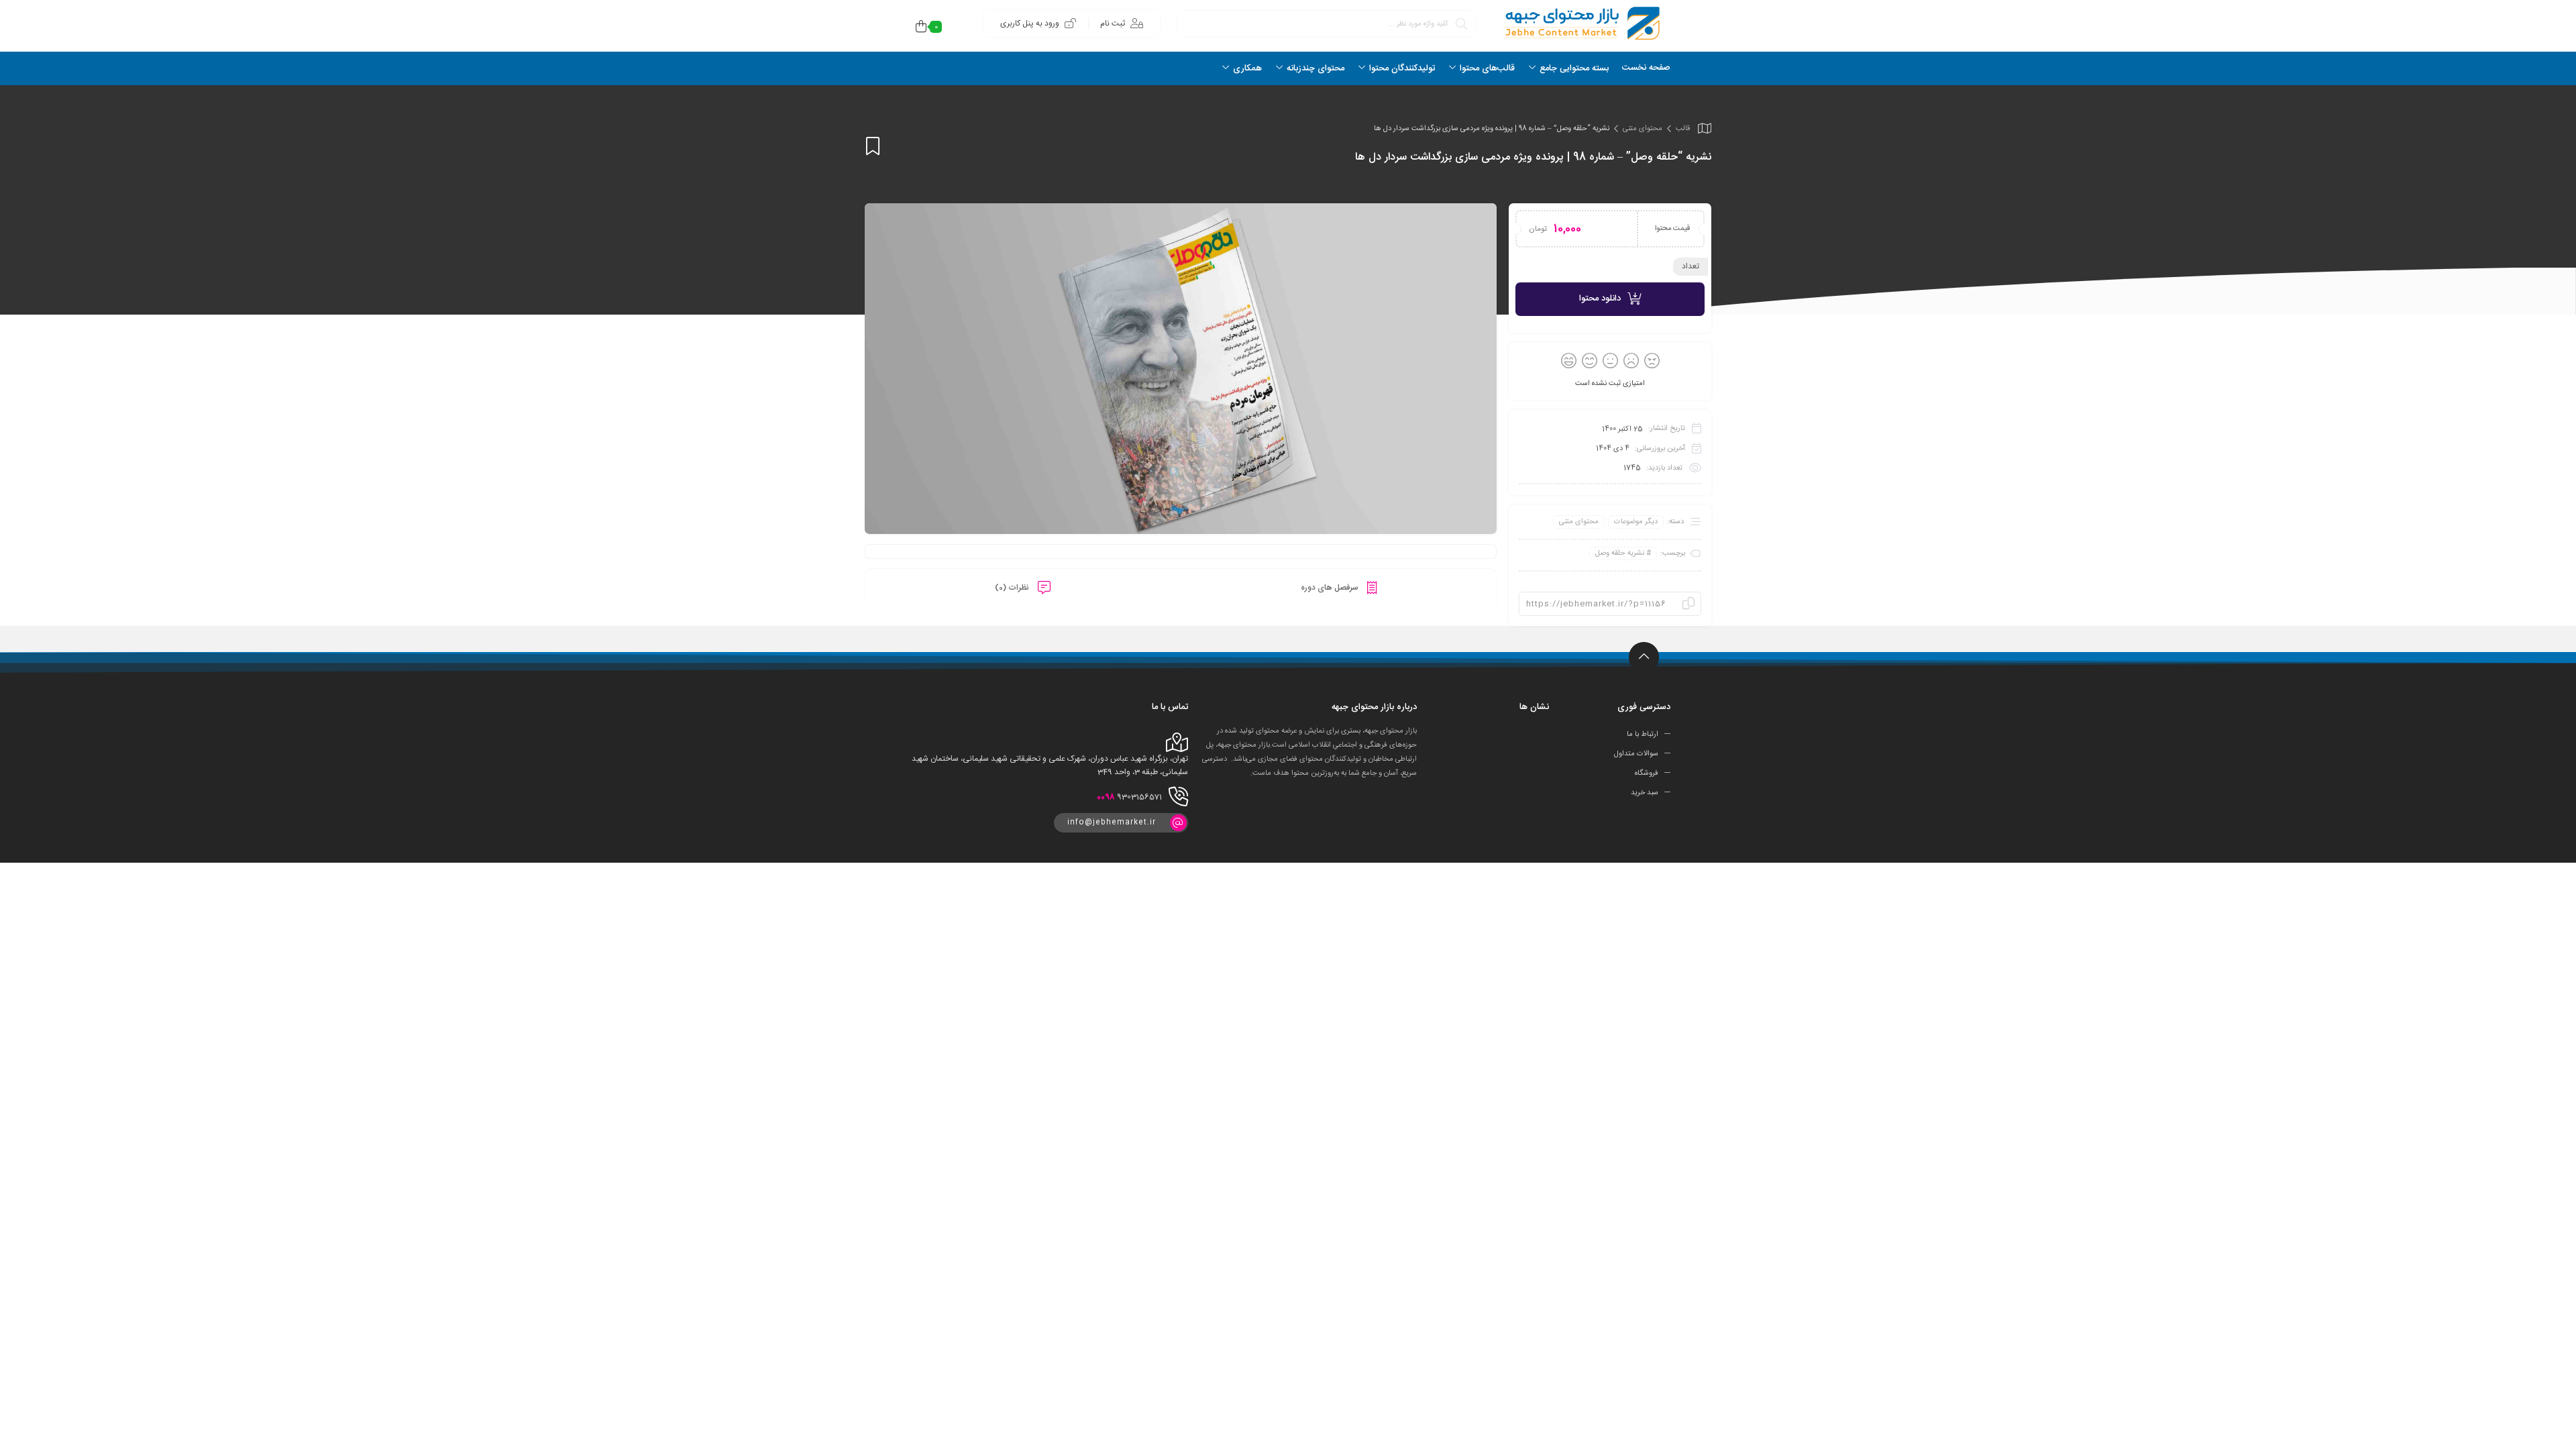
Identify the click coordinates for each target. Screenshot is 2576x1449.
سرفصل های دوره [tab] (1331, 588)
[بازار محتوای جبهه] (1580, 23)
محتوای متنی (1643, 129)
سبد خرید (1645, 793)
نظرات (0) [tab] (1013, 588)
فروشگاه (1647, 773)
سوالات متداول (1636, 754)
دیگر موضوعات (1636, 522)
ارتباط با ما (1643, 735)
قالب (1683, 129)
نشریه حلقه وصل (1620, 553)
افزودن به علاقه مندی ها (873, 146)
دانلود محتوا (1600, 299)
